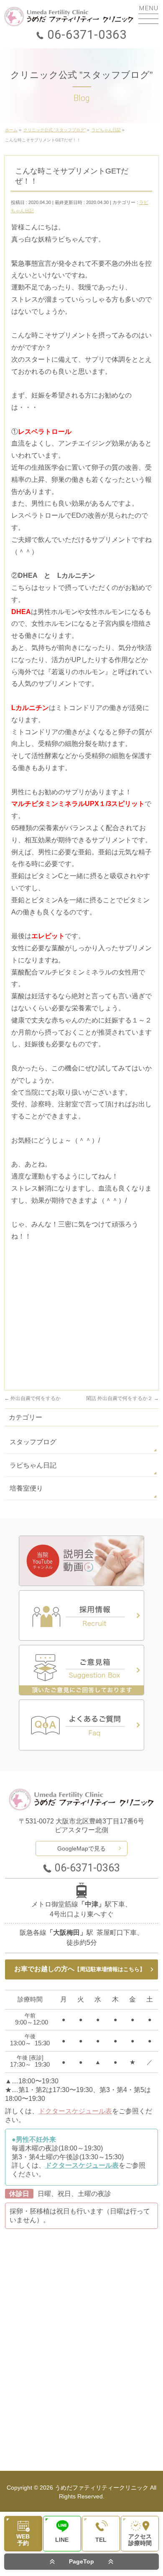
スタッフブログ (33, 1442)
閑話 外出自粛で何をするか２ (122, 1398)
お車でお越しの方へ (80, 1969)
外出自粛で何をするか (32, 1398)
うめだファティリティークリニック (102, 2488)
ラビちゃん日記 (33, 1465)
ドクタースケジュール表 (75, 2111)
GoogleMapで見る (81, 1848)
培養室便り (26, 1488)
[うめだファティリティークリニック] (69, 16)
